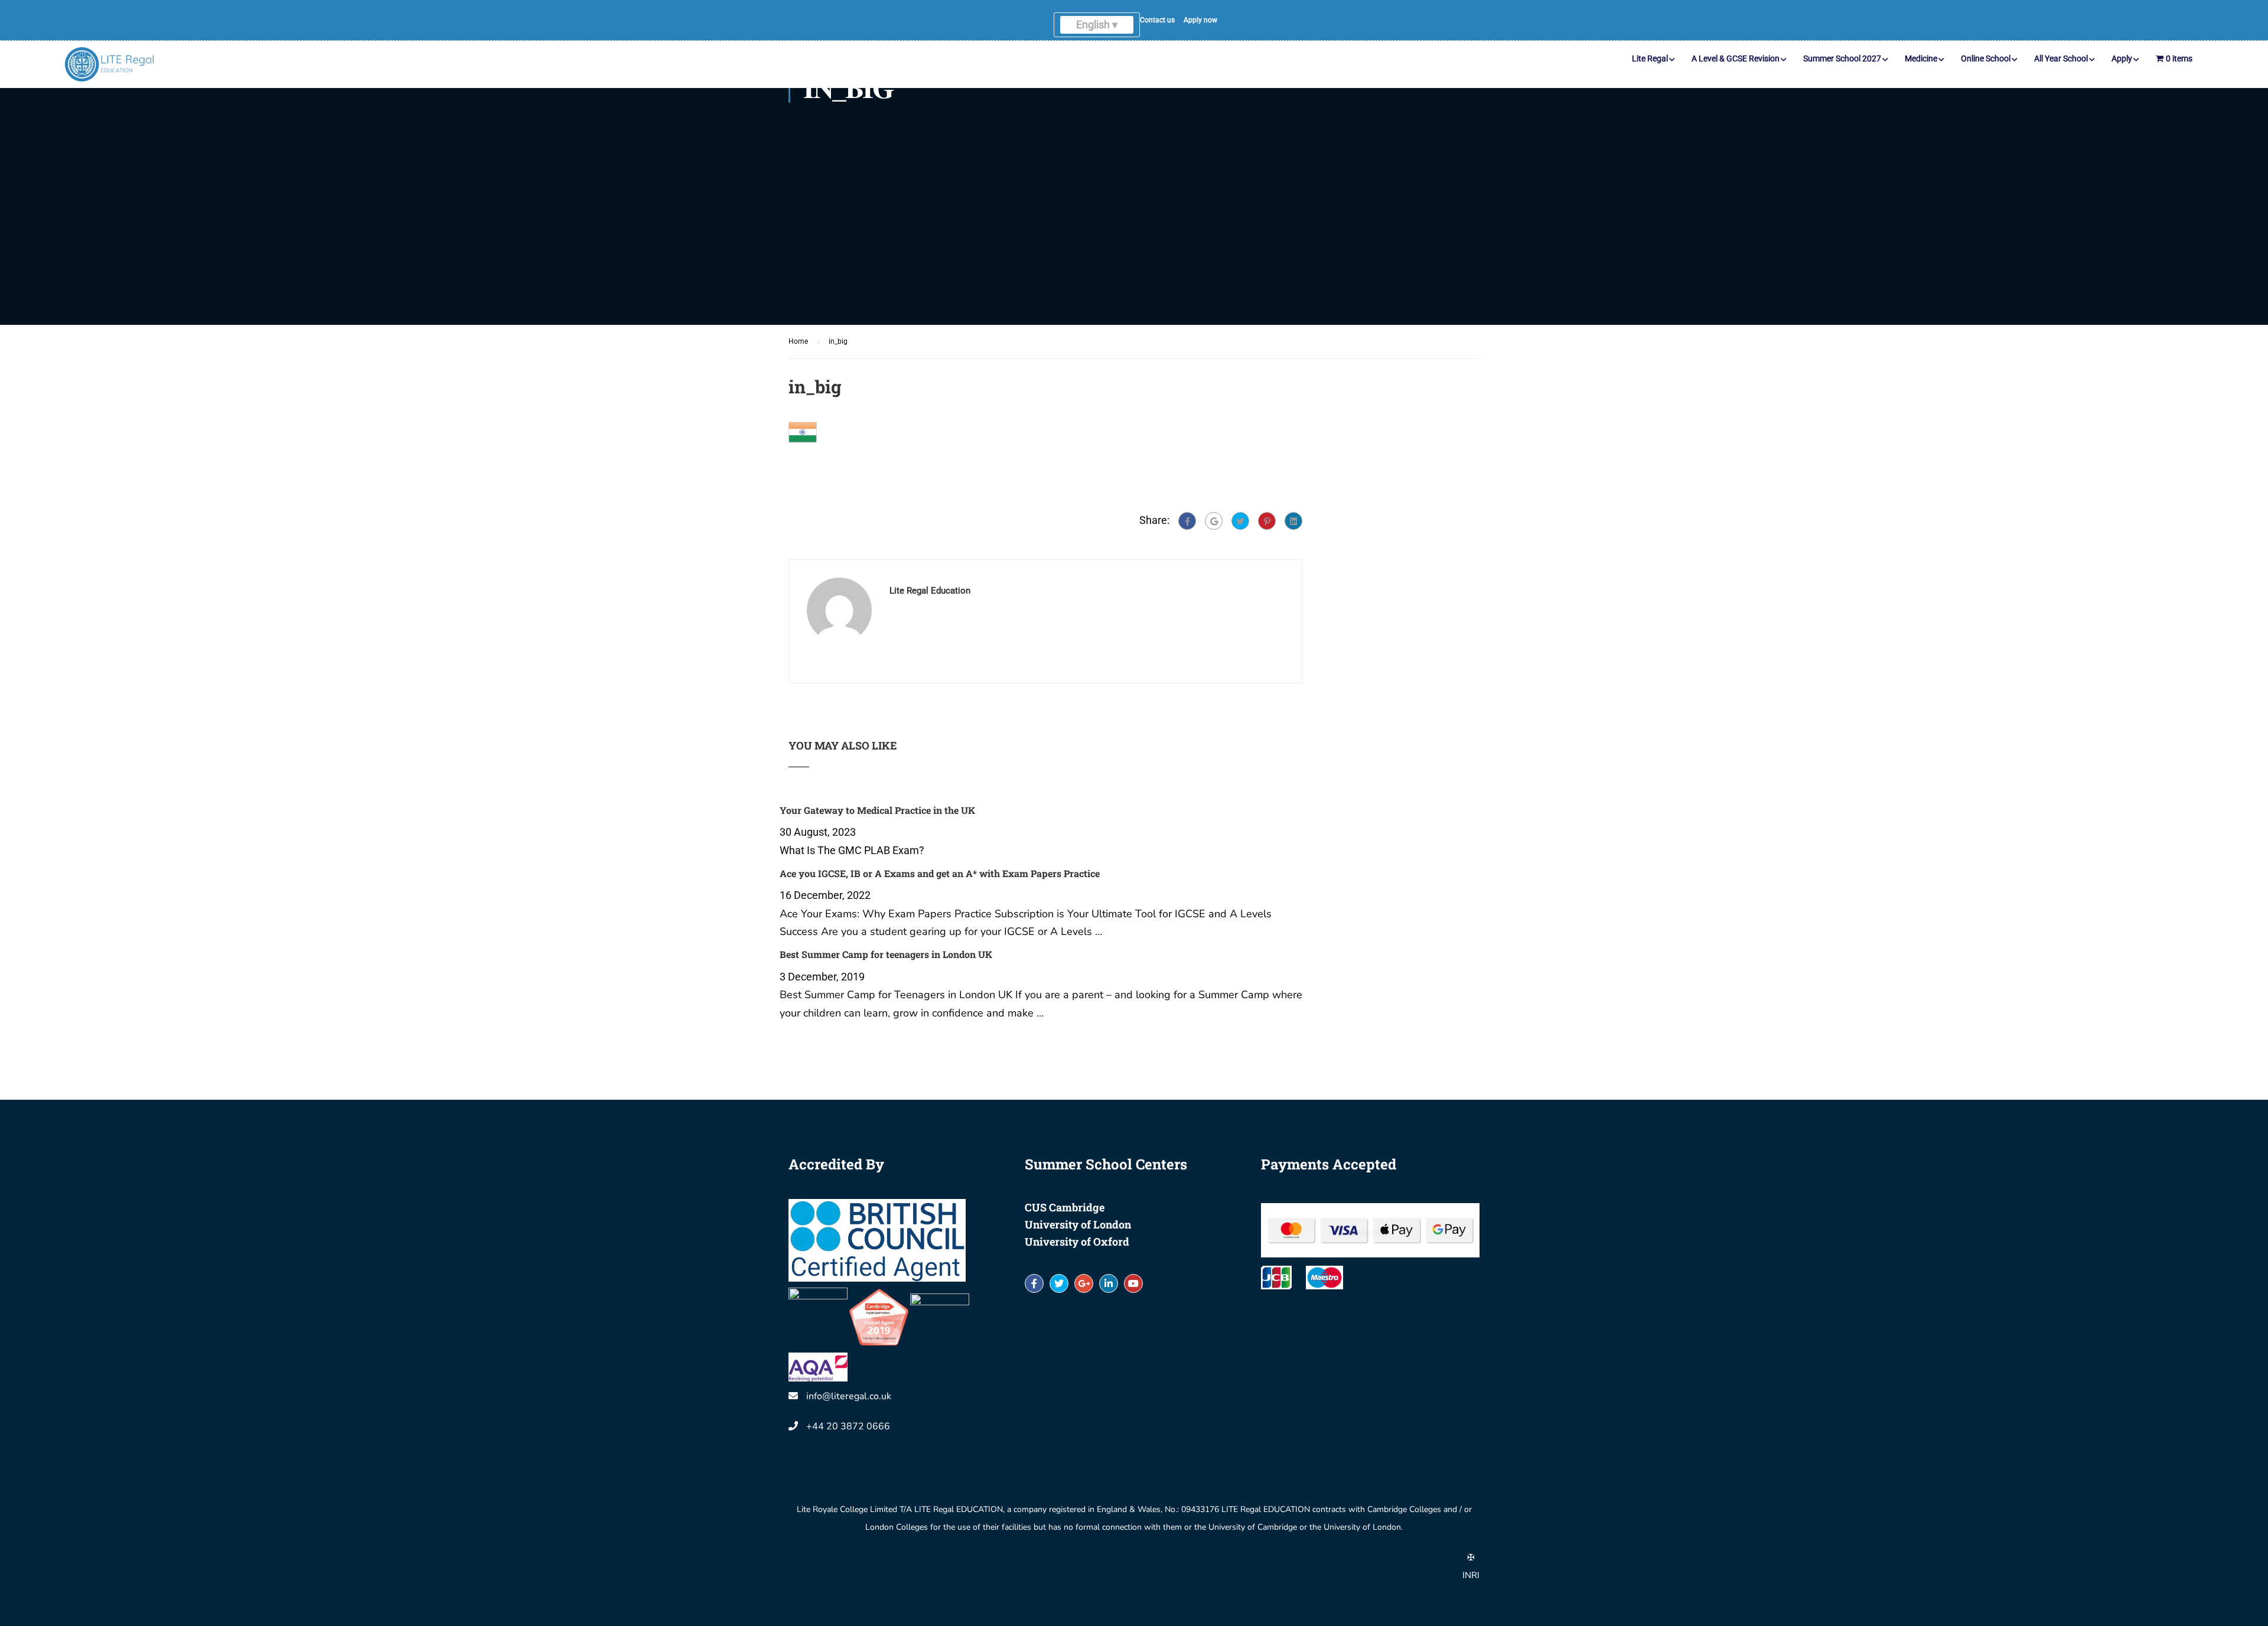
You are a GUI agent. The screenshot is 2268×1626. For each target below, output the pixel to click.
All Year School (2061, 73)
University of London (1078, 1243)
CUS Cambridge (1065, 1226)
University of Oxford (1077, 1260)
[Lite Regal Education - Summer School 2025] (109, 79)
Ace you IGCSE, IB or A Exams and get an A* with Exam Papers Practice (1043, 831)
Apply (2122, 73)
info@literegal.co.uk (849, 1415)
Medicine (1921, 73)
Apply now (1248, 27)
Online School (1986, 73)
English (1029, 32)
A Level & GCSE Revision (1736, 73)
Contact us (1205, 27)
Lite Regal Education (930, 591)
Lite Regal (1650, 73)
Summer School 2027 (1842, 73)
